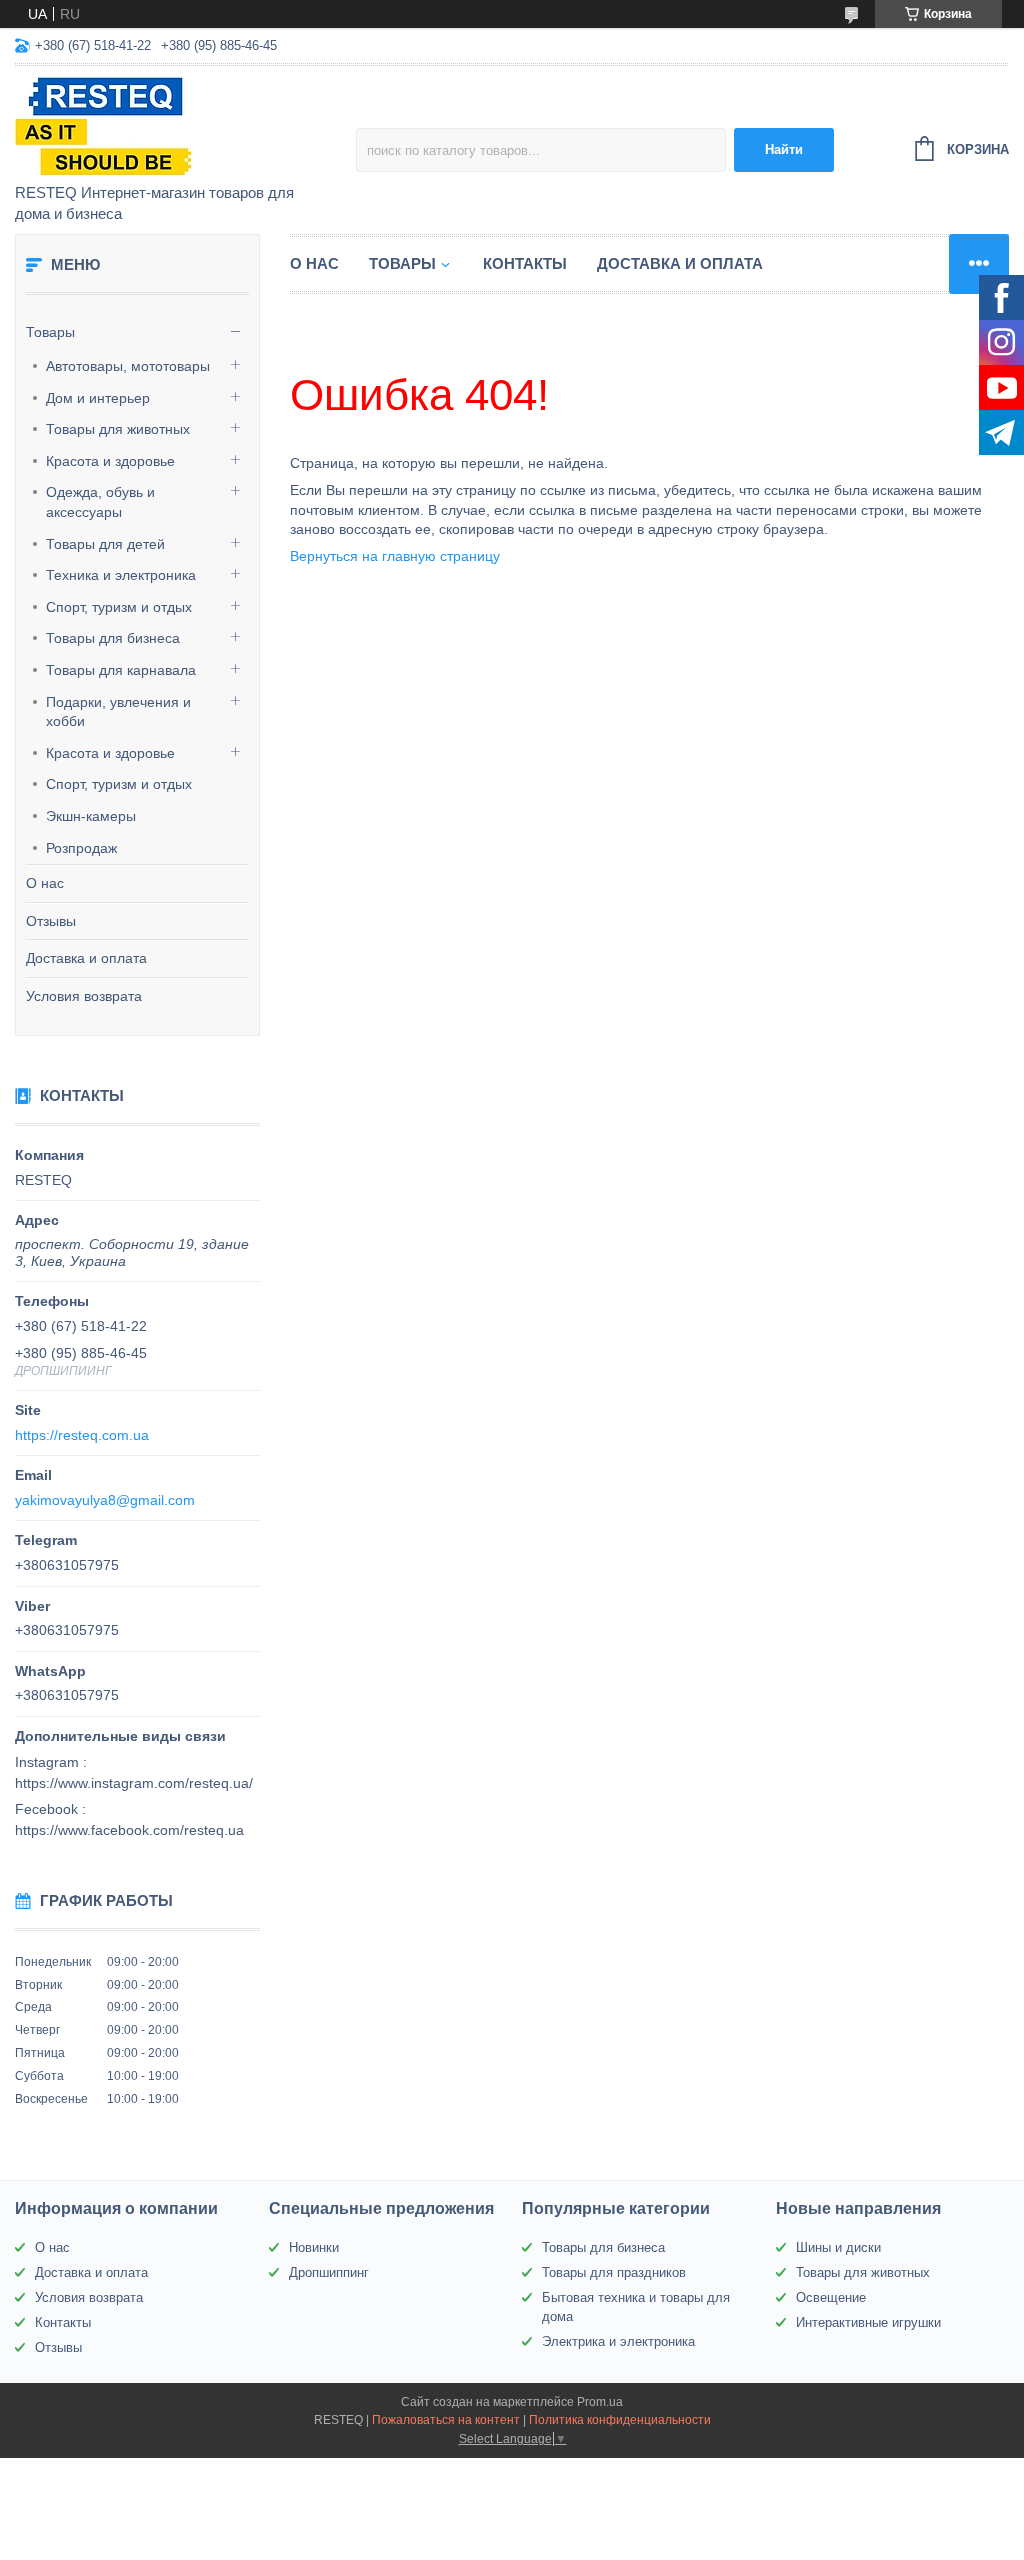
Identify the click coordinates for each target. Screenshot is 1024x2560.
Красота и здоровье (110, 461)
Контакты (525, 263)
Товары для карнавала (121, 670)
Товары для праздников (614, 2272)
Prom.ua (600, 2402)
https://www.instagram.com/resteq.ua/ (134, 1783)
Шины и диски (838, 2247)
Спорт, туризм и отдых (119, 607)
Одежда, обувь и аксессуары (100, 502)
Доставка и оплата (86, 958)
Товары (50, 332)
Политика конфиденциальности (620, 2420)
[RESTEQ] (185, 126)
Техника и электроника (121, 575)
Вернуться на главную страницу (395, 556)
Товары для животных (118, 429)
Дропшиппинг (329, 2272)
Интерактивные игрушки (868, 2322)
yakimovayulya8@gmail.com (105, 1500)
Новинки (314, 2247)
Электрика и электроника (618, 2341)
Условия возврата (84, 996)
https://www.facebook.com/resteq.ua (129, 1830)
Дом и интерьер (98, 398)
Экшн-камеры (91, 816)
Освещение (831, 2297)
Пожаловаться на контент (446, 2420)
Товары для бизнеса (113, 638)
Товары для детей (105, 544)
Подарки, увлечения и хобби (118, 712)
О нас (45, 883)
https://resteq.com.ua (82, 1435)
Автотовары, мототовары (128, 366)
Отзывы (51, 921)
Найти (784, 149)
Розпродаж (81, 848)
